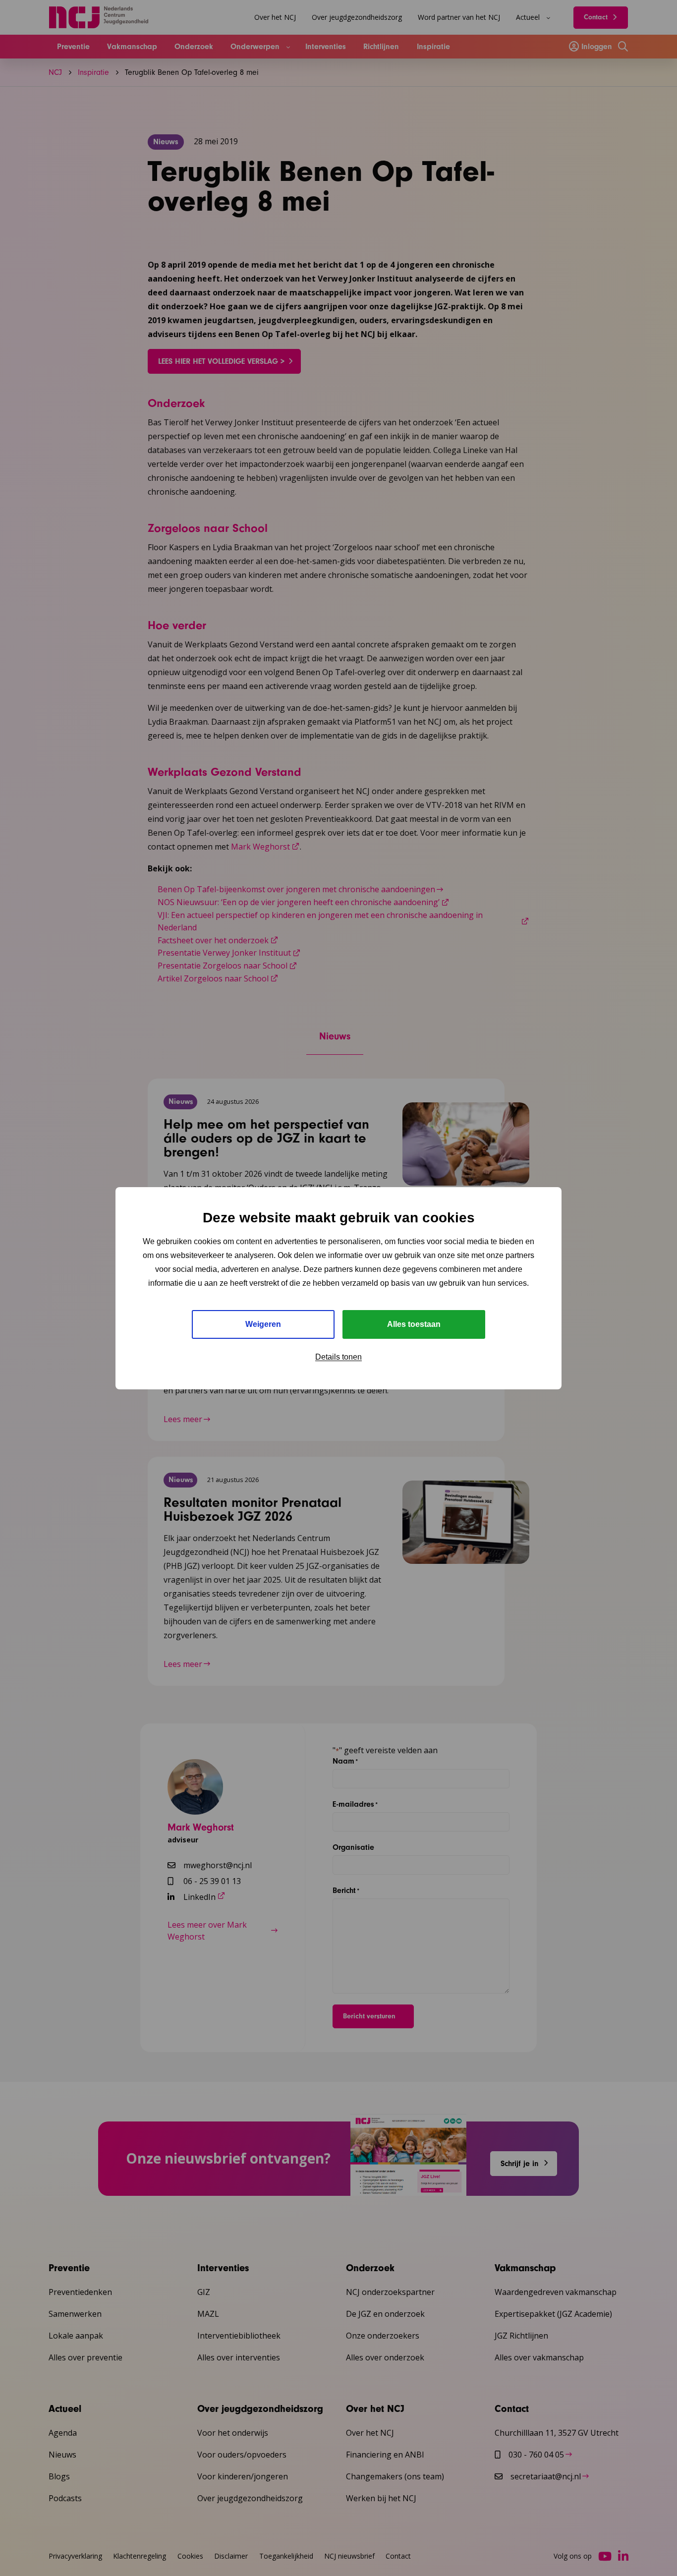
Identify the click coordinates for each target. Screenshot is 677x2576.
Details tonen (338, 1357)
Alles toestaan (414, 1324)
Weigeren (263, 1324)
